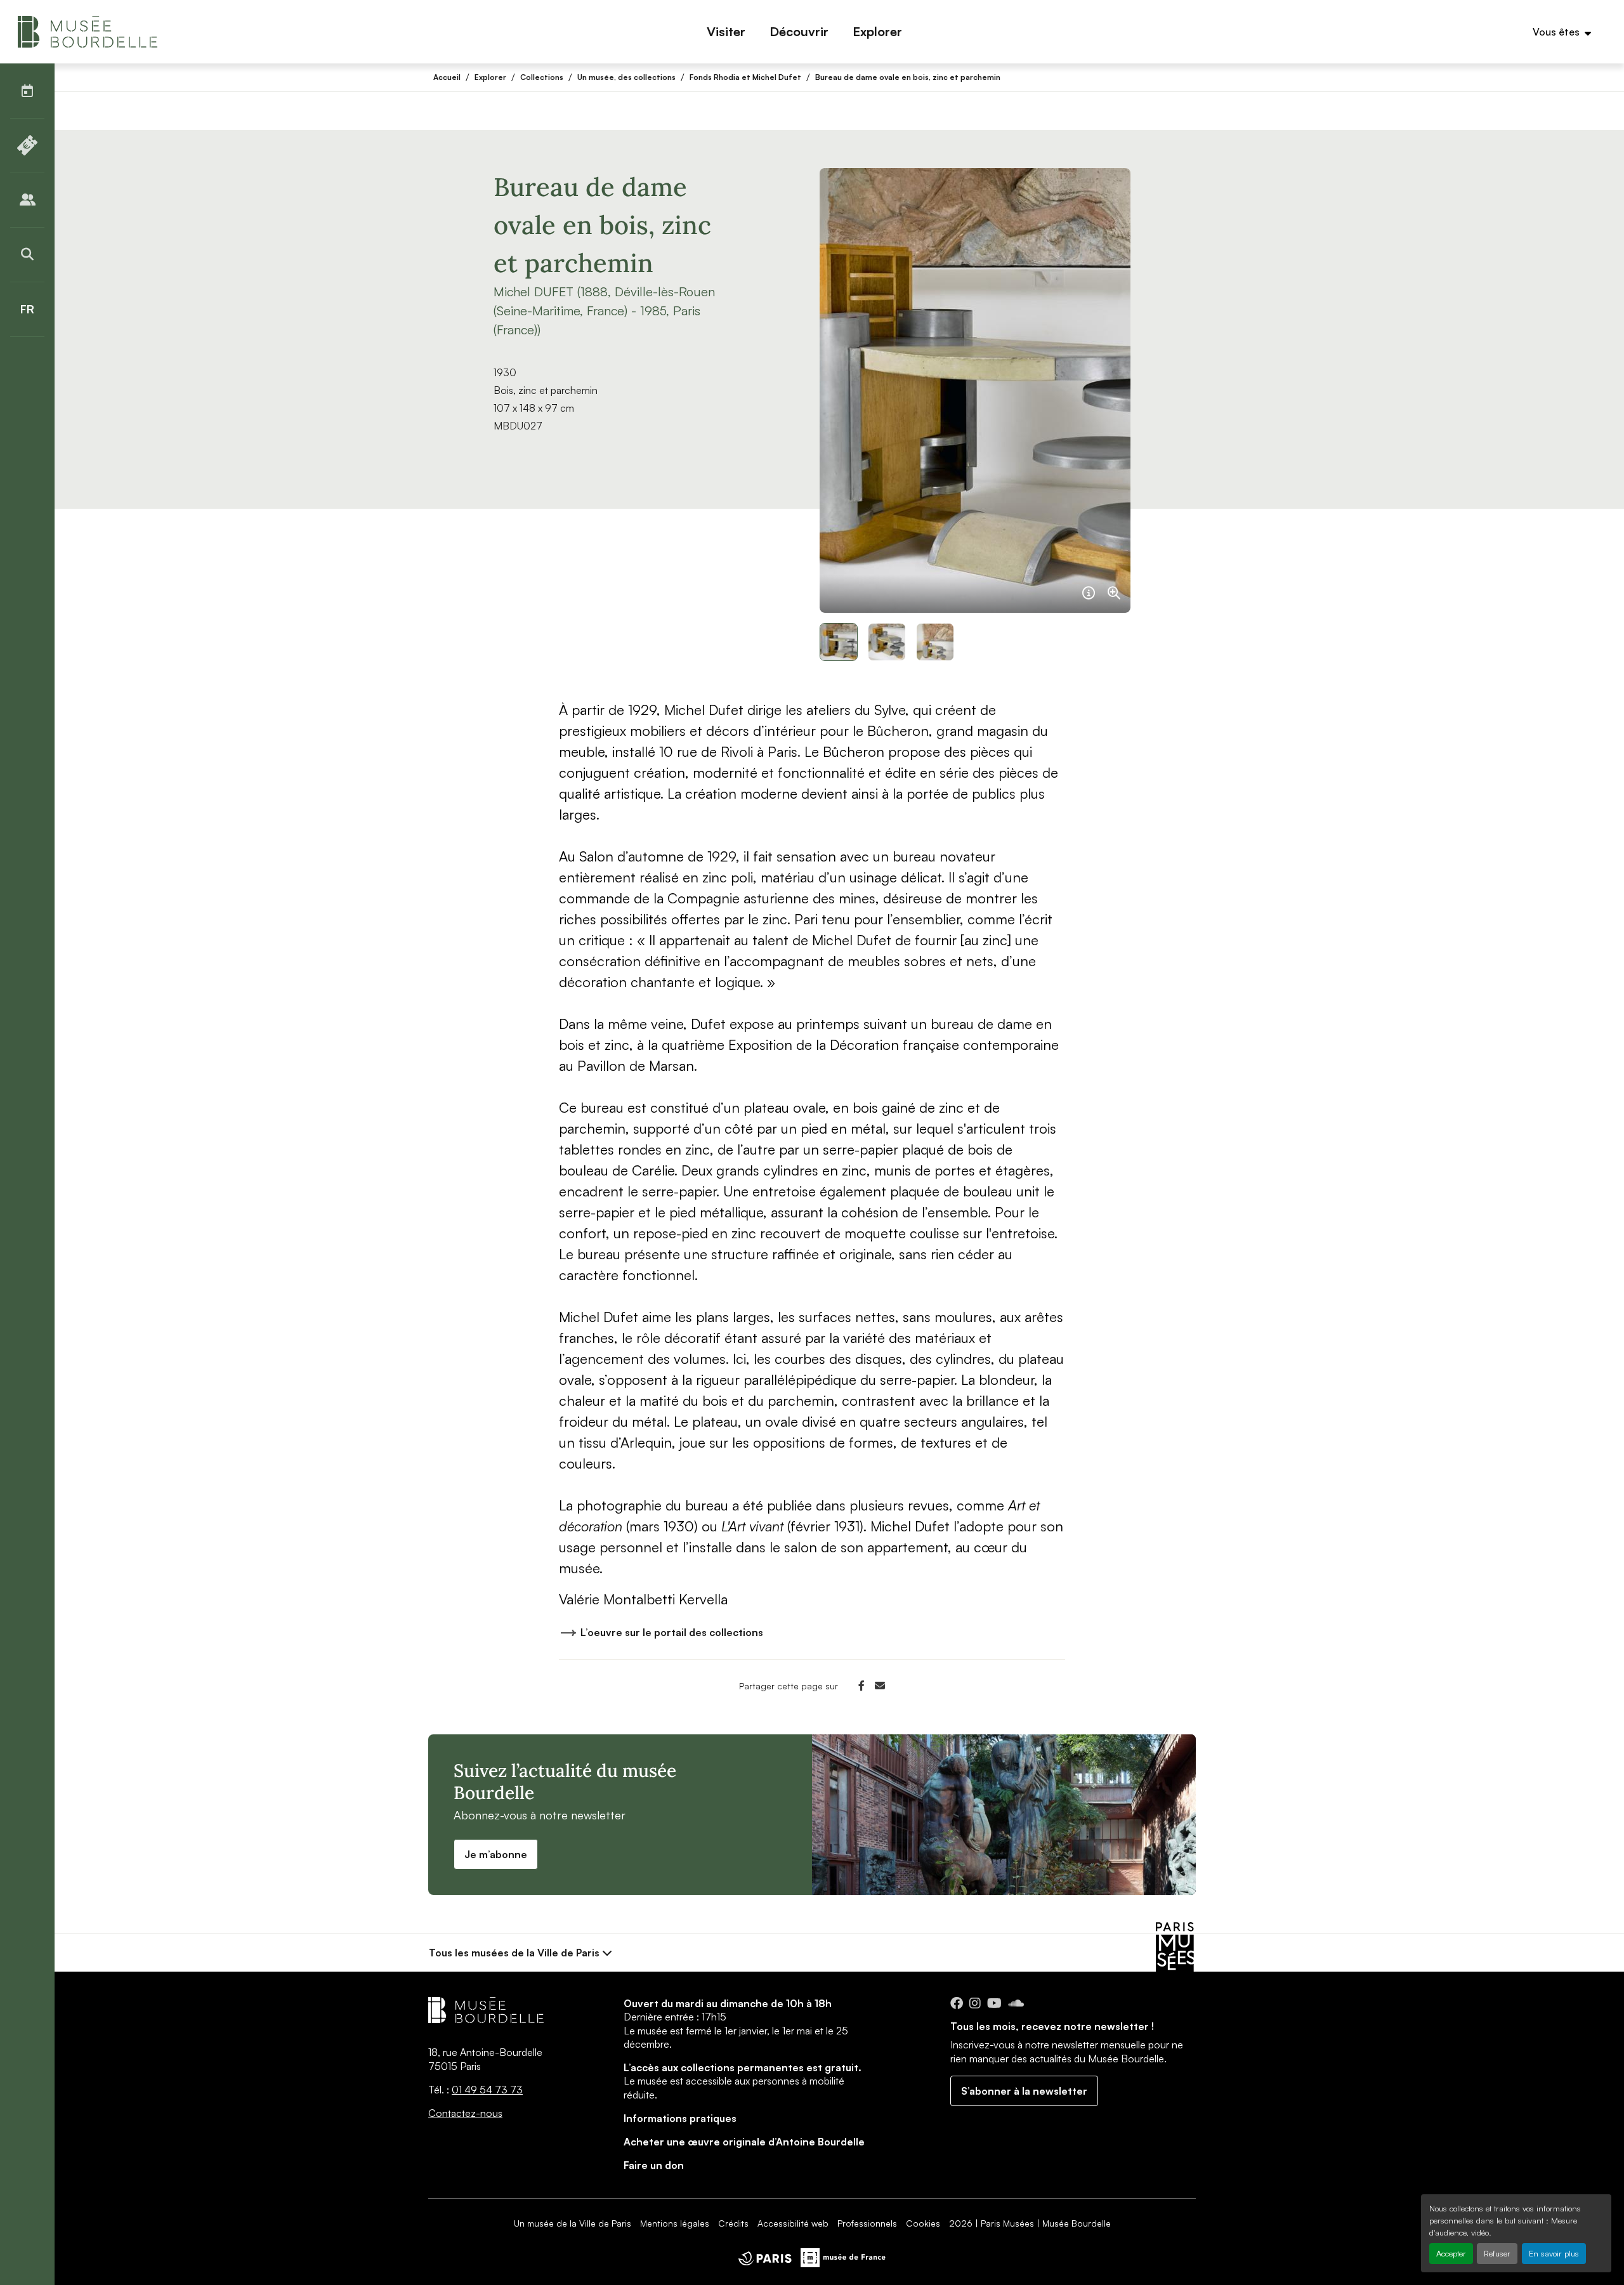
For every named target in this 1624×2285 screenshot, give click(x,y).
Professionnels (867, 2223)
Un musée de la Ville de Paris (573, 2223)
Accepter (1451, 2253)
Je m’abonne (496, 1854)
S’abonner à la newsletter (1024, 2091)
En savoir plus (1554, 2253)
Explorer (490, 77)
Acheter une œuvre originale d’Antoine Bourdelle (744, 2142)
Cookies (923, 2223)
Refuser (1497, 2253)
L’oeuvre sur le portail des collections (672, 1632)
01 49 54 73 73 (487, 2090)
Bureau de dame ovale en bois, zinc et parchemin (908, 77)
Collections (542, 77)
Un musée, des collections (626, 77)
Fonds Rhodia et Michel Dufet (745, 77)
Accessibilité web (793, 2223)
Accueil (447, 77)
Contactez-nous (465, 2113)
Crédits (733, 2223)
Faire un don (654, 2165)
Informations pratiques (680, 2118)
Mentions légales (675, 2223)
